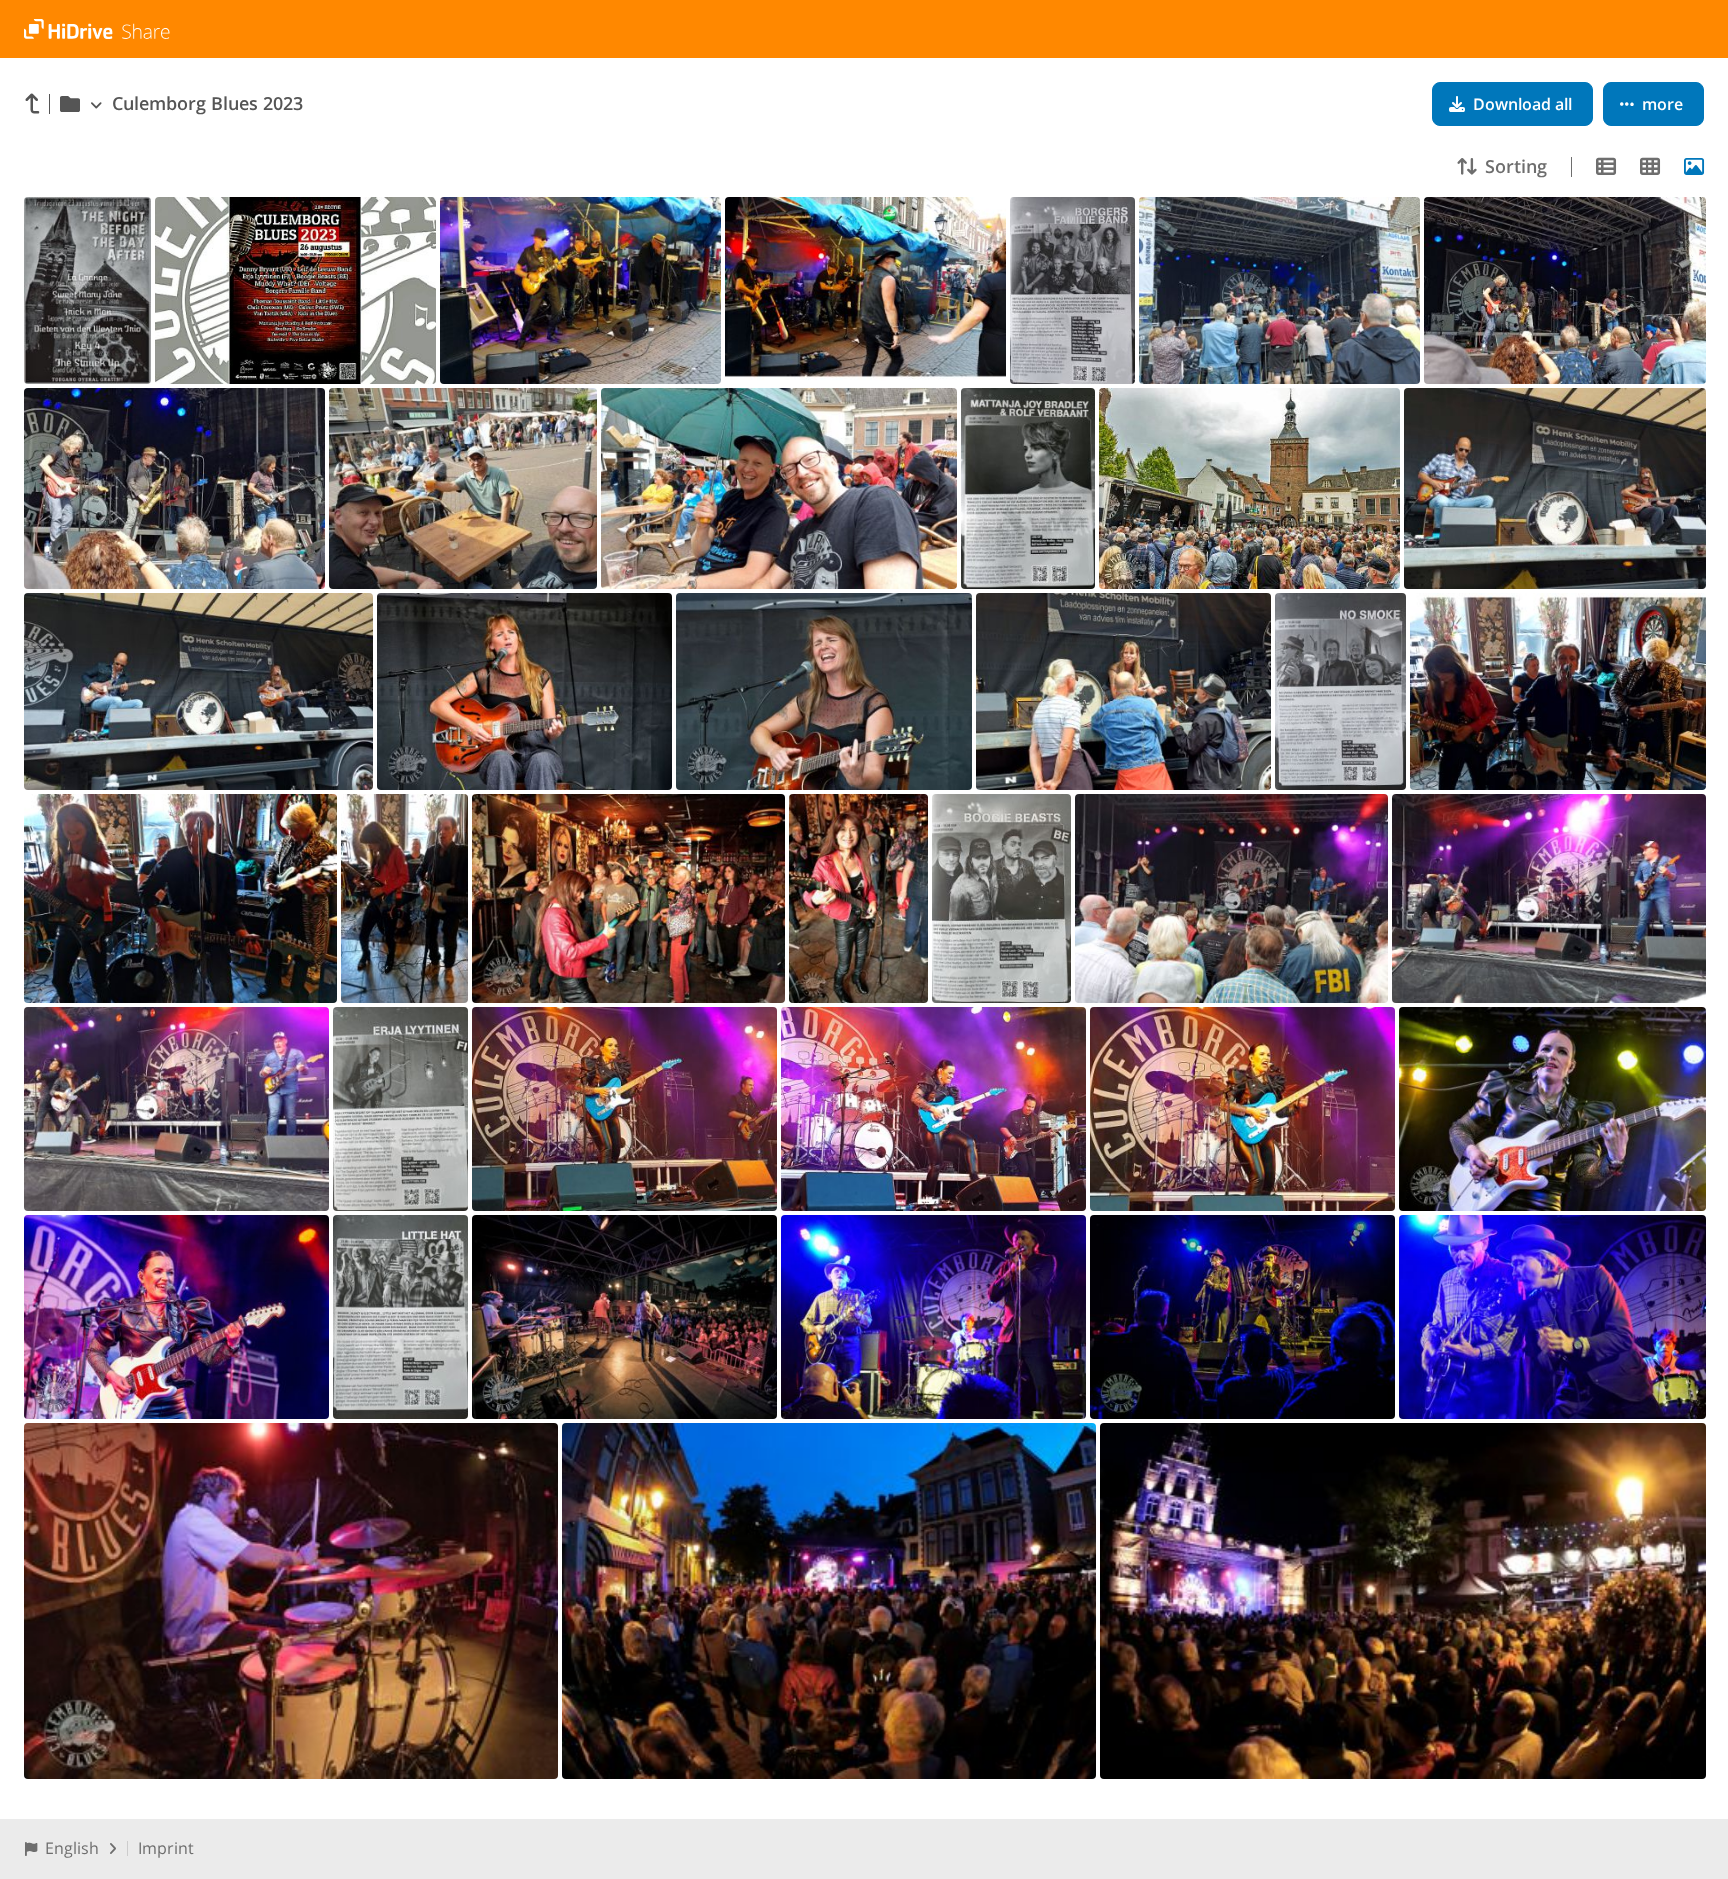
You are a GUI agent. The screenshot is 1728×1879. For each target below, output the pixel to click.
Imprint (166, 1848)
